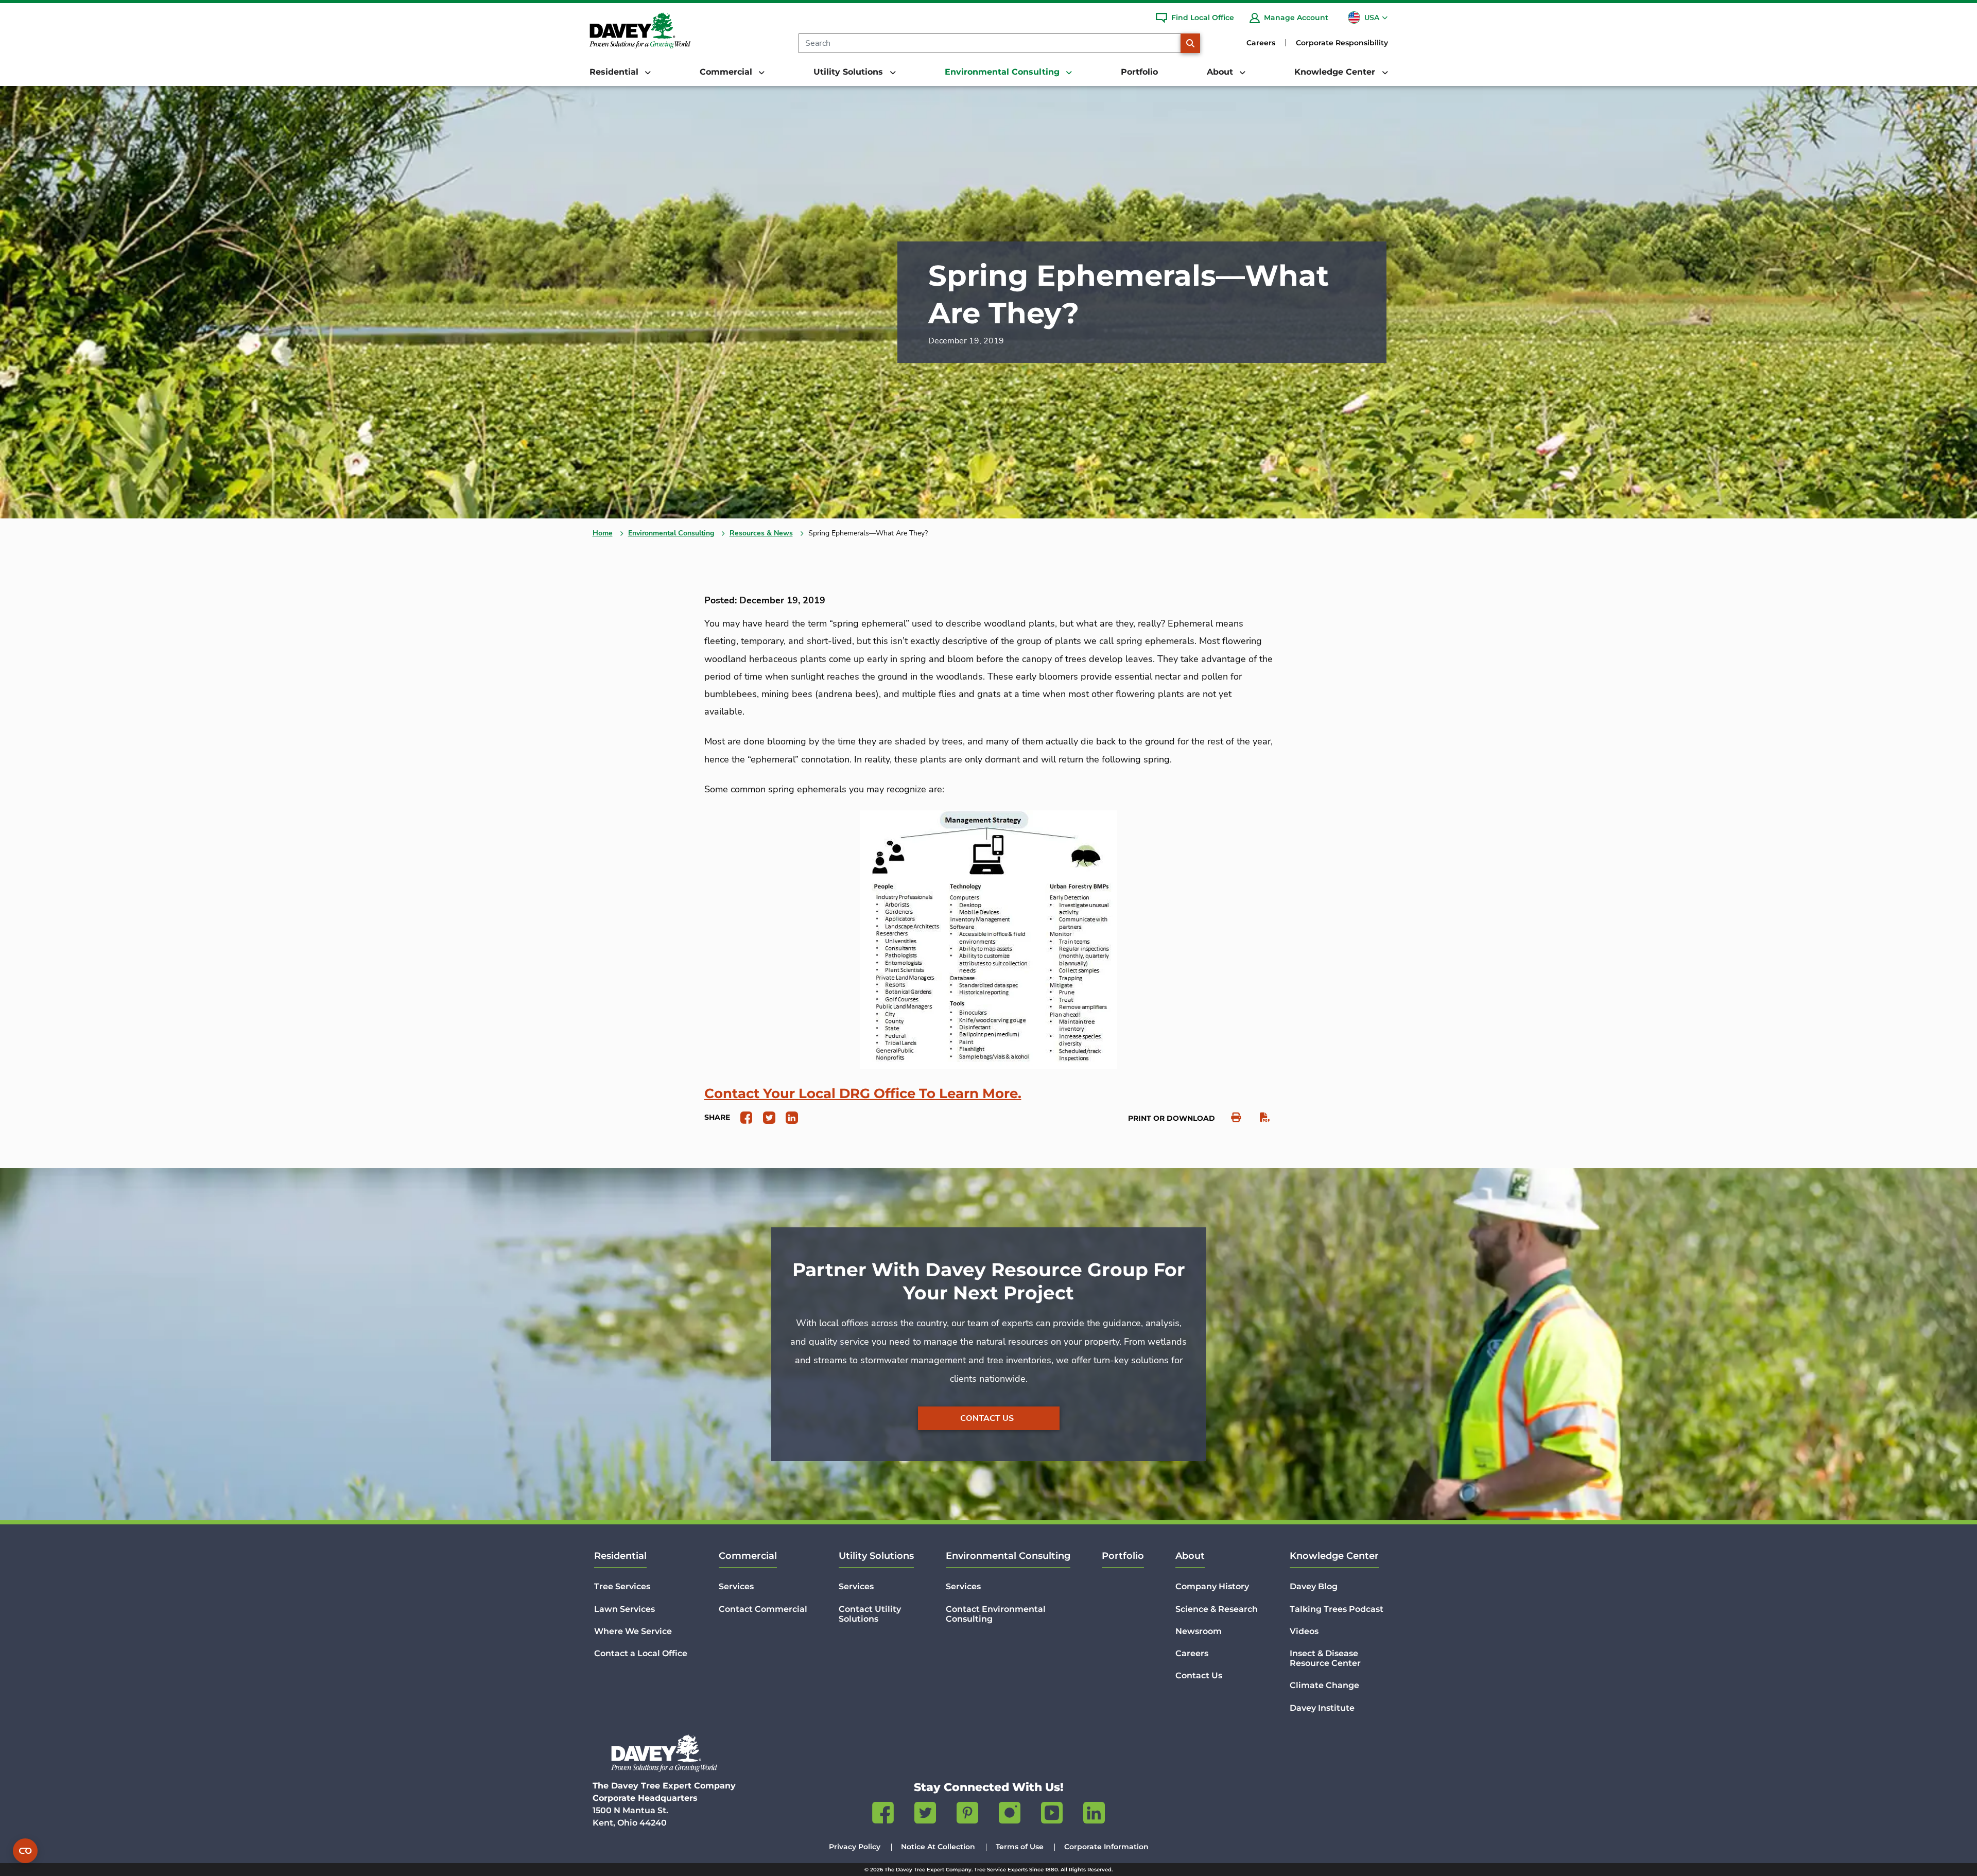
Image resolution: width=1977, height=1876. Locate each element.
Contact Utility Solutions (870, 1614)
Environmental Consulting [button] (1003, 72)
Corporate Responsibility (1342, 43)
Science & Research (1217, 1609)
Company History (1212, 1586)
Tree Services (622, 1586)
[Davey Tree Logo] (664, 1753)
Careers (1261, 43)
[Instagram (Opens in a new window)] (1010, 1815)
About (1190, 1556)
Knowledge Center (1334, 1556)
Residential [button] (615, 72)
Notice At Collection (938, 1847)
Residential (620, 1556)
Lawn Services (625, 1609)
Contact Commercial (763, 1609)
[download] (1260, 1117)
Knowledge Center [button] (1336, 72)
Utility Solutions (876, 1556)
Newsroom (1199, 1631)
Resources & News (761, 533)
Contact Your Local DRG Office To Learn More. (863, 1093)
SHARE (717, 1117)
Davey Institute (1322, 1708)
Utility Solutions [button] (849, 72)
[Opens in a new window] (743, 1117)
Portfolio (1139, 72)
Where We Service (633, 1631)
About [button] (1221, 72)
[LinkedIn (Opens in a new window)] (1094, 1815)
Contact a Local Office (641, 1653)
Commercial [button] (727, 72)
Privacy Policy (855, 1847)
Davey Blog (1314, 1586)
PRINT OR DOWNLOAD (1172, 1118)
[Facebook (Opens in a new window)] (883, 1815)
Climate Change (1324, 1685)
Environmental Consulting (671, 533)
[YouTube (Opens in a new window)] (1052, 1815)
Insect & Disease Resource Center (1325, 1658)
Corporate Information (1106, 1847)
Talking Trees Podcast (1337, 1609)
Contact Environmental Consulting (996, 1614)
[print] (1231, 1117)
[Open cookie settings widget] (25, 1851)
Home (603, 533)
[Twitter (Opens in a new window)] (925, 1815)
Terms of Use (1020, 1847)
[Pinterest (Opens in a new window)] (967, 1815)
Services (736, 1586)
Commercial (748, 1556)
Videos (1304, 1631)
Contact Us (987, 1418)
